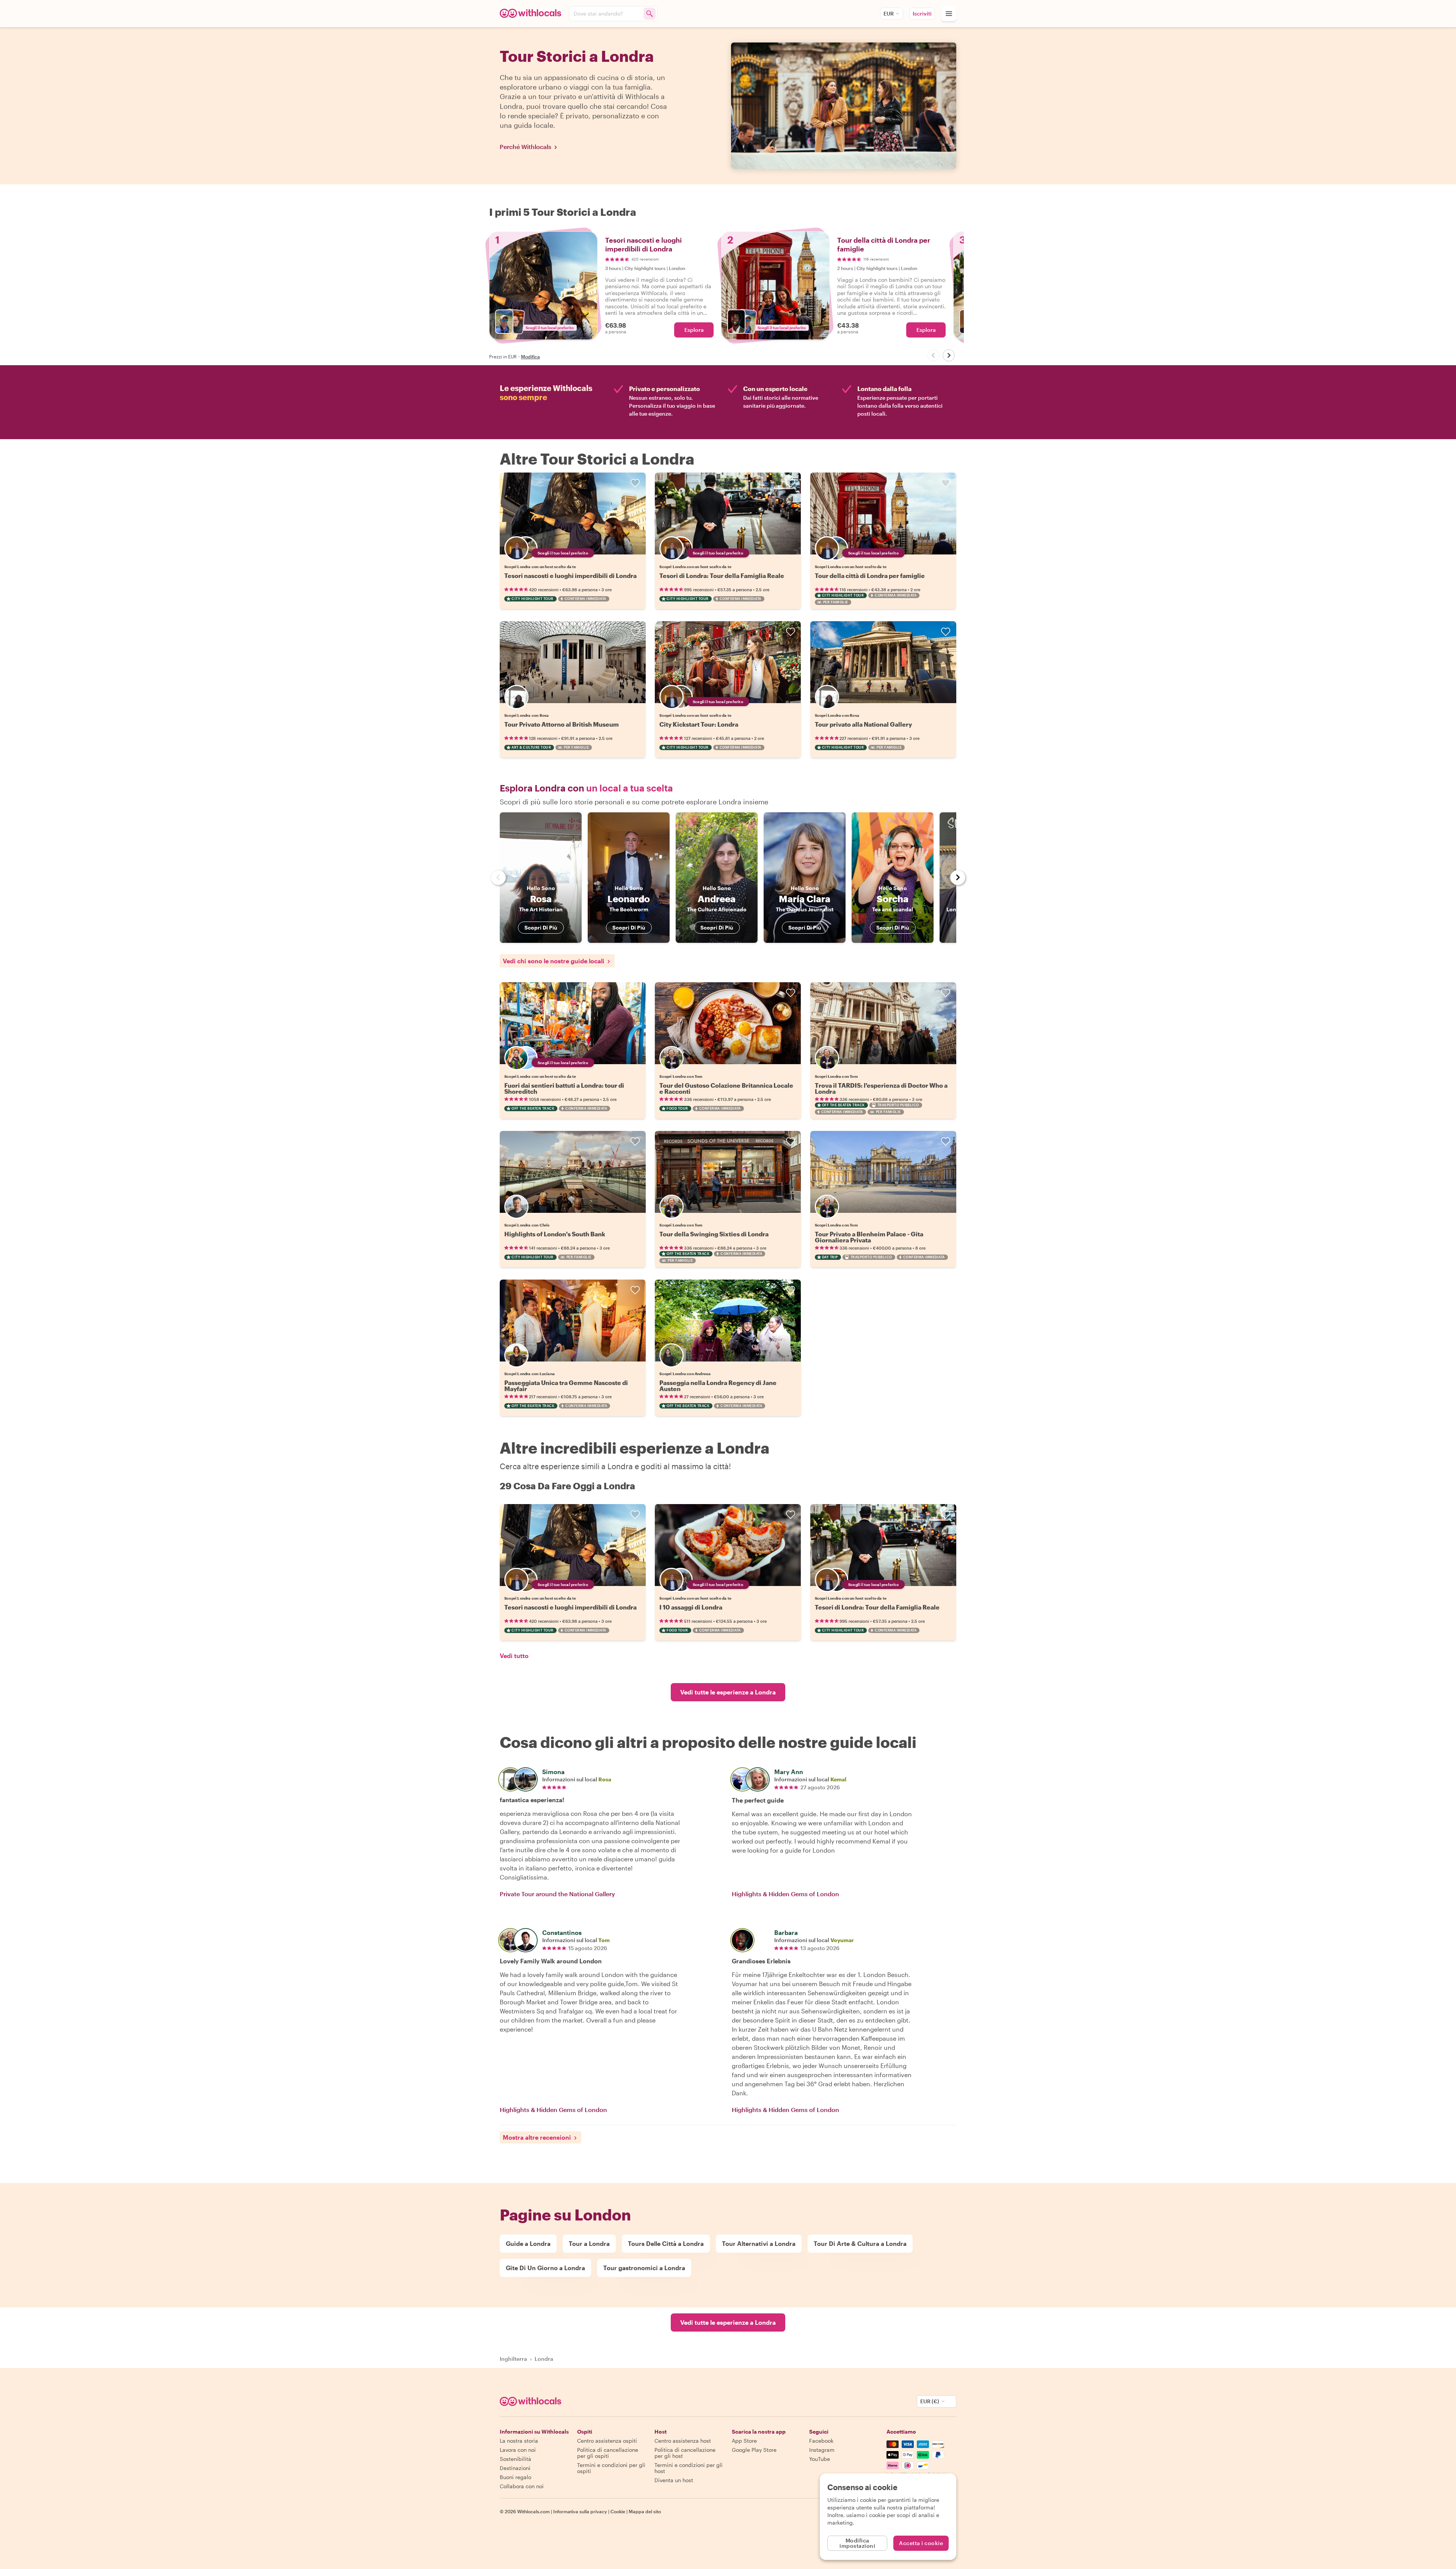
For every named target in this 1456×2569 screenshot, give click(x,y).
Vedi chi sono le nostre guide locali (554, 961)
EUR (889, 13)
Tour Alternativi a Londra (759, 2243)
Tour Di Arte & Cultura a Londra (860, 2243)
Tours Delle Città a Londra (666, 2243)
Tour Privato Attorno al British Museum (562, 724)
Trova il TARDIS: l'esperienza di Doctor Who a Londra (881, 1088)
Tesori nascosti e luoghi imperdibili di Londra (570, 576)
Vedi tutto (514, 1656)
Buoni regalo (515, 2477)
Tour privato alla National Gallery (863, 724)
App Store (744, 2441)
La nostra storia (519, 2441)
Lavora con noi (518, 2450)
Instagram (822, 2450)
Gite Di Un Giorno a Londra (545, 2268)
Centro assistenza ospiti (607, 2441)
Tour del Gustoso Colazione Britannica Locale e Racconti (726, 1088)
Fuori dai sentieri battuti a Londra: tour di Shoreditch (564, 1088)
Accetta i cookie (921, 2543)
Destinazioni (515, 2468)
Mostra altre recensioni (537, 2137)
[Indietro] (934, 355)
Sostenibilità (515, 2459)
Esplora (694, 330)
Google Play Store (754, 2450)
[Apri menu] (949, 14)
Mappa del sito (645, 2511)
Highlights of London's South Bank (555, 1234)
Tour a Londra (589, 2243)
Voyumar (842, 1940)
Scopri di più (541, 927)
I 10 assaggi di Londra (691, 1607)
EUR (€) (930, 2401)
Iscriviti (922, 13)
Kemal (838, 1779)
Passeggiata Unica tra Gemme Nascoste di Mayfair (566, 1386)
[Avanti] (949, 355)
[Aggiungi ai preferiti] (635, 483)
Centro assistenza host (683, 2441)
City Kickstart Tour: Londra (699, 724)
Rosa (605, 1779)
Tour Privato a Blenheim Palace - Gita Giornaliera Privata (869, 1237)
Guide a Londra (528, 2243)
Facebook (821, 2441)
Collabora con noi (522, 2486)
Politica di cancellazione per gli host (685, 2453)
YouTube (820, 2459)
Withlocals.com (533, 2511)
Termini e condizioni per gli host (689, 2468)
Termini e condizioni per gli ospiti (611, 2468)
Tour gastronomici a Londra (644, 2268)
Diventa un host (674, 2480)
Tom (604, 1940)
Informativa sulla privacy (580, 2511)
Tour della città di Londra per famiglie (870, 576)
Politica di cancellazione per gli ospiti (608, 2453)
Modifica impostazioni (857, 2543)
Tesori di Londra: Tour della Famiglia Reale (722, 576)
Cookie (618, 2511)
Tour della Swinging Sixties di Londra (714, 1234)
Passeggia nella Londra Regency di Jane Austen (718, 1386)
